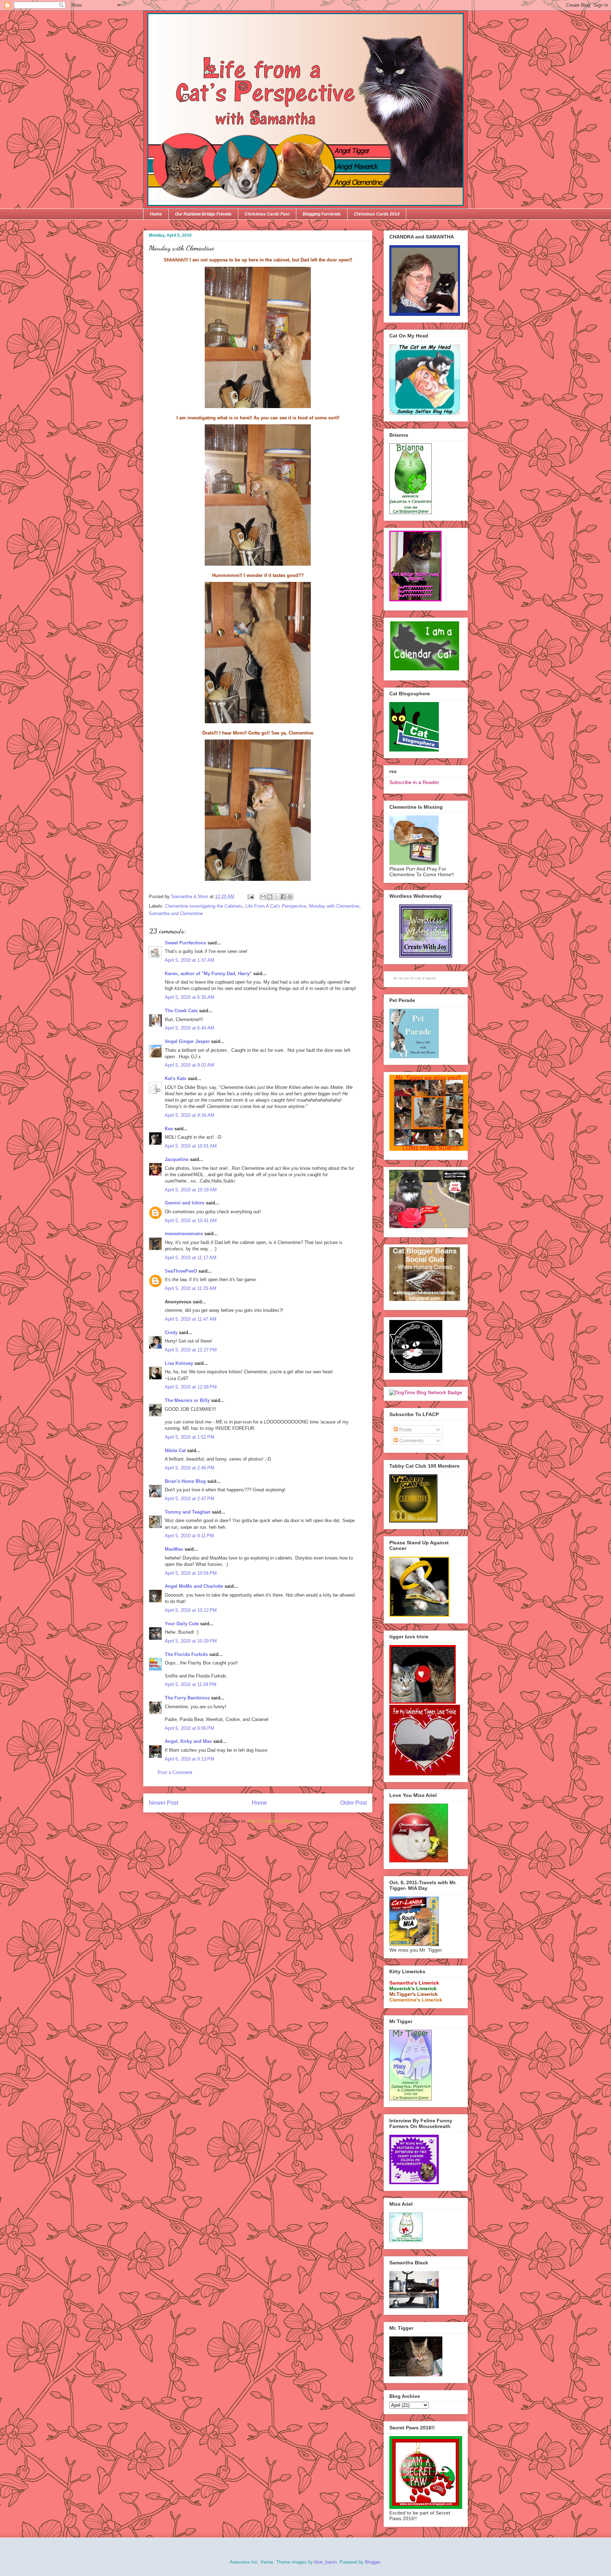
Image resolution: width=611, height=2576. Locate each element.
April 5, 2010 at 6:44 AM (190, 1028)
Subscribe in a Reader (414, 782)
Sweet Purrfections (185, 943)
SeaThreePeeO (181, 1271)
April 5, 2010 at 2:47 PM (190, 1499)
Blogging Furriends (322, 214)
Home (156, 214)
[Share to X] (277, 897)
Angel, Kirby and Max (188, 1741)
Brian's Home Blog (185, 1481)
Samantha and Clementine (176, 913)
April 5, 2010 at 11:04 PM (191, 1684)
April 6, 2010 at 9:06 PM (190, 1728)
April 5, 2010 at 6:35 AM (190, 997)
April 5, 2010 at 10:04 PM (191, 1573)
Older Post (353, 1803)
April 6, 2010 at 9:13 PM (190, 1759)
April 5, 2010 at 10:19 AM (191, 1190)
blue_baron (325, 2562)
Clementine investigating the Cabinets (204, 906)
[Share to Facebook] (283, 897)
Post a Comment (175, 1772)
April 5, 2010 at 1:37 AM (190, 960)
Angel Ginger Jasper (187, 1041)
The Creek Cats (181, 1011)
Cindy (171, 1333)
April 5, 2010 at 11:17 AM (191, 1258)
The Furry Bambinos (187, 1698)
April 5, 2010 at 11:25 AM (191, 1288)
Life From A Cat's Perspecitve (276, 906)
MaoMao (174, 1549)
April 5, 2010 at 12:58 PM (191, 1387)
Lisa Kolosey (179, 1363)
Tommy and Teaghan (188, 1512)
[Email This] (263, 897)
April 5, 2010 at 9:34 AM (190, 1115)
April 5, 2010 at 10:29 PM (191, 1641)
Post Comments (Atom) (272, 1821)
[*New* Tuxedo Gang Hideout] (416, 1371)
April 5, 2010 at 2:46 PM (190, 1468)
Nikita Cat (175, 1451)
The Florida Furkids (186, 1654)
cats (418, 978)
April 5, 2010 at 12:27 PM (191, 1350)
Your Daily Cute (182, 1624)
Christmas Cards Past (267, 214)
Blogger (373, 2562)
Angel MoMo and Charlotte (194, 1586)
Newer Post (164, 1803)
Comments (411, 1440)
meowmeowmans (184, 1234)
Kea (169, 1129)
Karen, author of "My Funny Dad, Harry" (208, 974)
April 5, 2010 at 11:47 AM (191, 1319)
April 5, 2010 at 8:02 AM (190, 1065)
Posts (405, 1430)
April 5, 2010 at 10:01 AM (191, 1146)
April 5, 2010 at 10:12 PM (191, 1610)
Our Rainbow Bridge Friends (203, 214)
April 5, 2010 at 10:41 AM (191, 1221)
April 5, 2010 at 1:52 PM (190, 1437)
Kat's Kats (176, 1078)
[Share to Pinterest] (290, 897)
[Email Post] (250, 897)
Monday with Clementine (334, 906)
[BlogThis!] (270, 897)
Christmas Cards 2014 (377, 214)
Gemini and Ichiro (185, 1203)
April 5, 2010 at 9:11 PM (189, 1536)
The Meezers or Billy (187, 1400)
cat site (404, 978)
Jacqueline (177, 1159)
